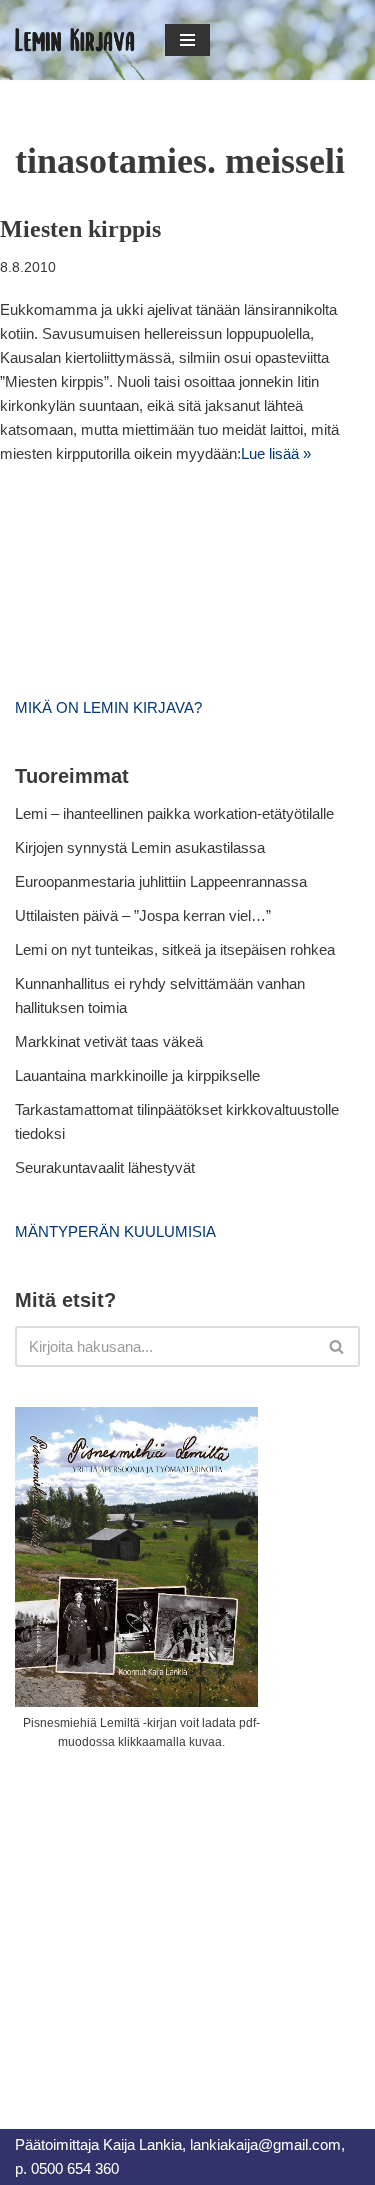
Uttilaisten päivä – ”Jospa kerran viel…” (145, 915)
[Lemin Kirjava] (75, 40)
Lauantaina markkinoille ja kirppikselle (137, 1075)
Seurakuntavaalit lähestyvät (105, 1167)
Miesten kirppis (80, 229)
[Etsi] (337, 1346)
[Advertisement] (165, 1917)
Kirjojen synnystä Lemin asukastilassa (140, 847)
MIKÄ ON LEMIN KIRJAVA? (108, 707)
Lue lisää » (276, 453)
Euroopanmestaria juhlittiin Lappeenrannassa (163, 881)
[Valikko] (187, 40)
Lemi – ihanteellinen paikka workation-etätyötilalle (174, 813)
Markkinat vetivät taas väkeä (109, 1041)
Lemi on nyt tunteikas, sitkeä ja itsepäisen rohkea (175, 949)
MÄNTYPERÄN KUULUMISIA (115, 1231)
